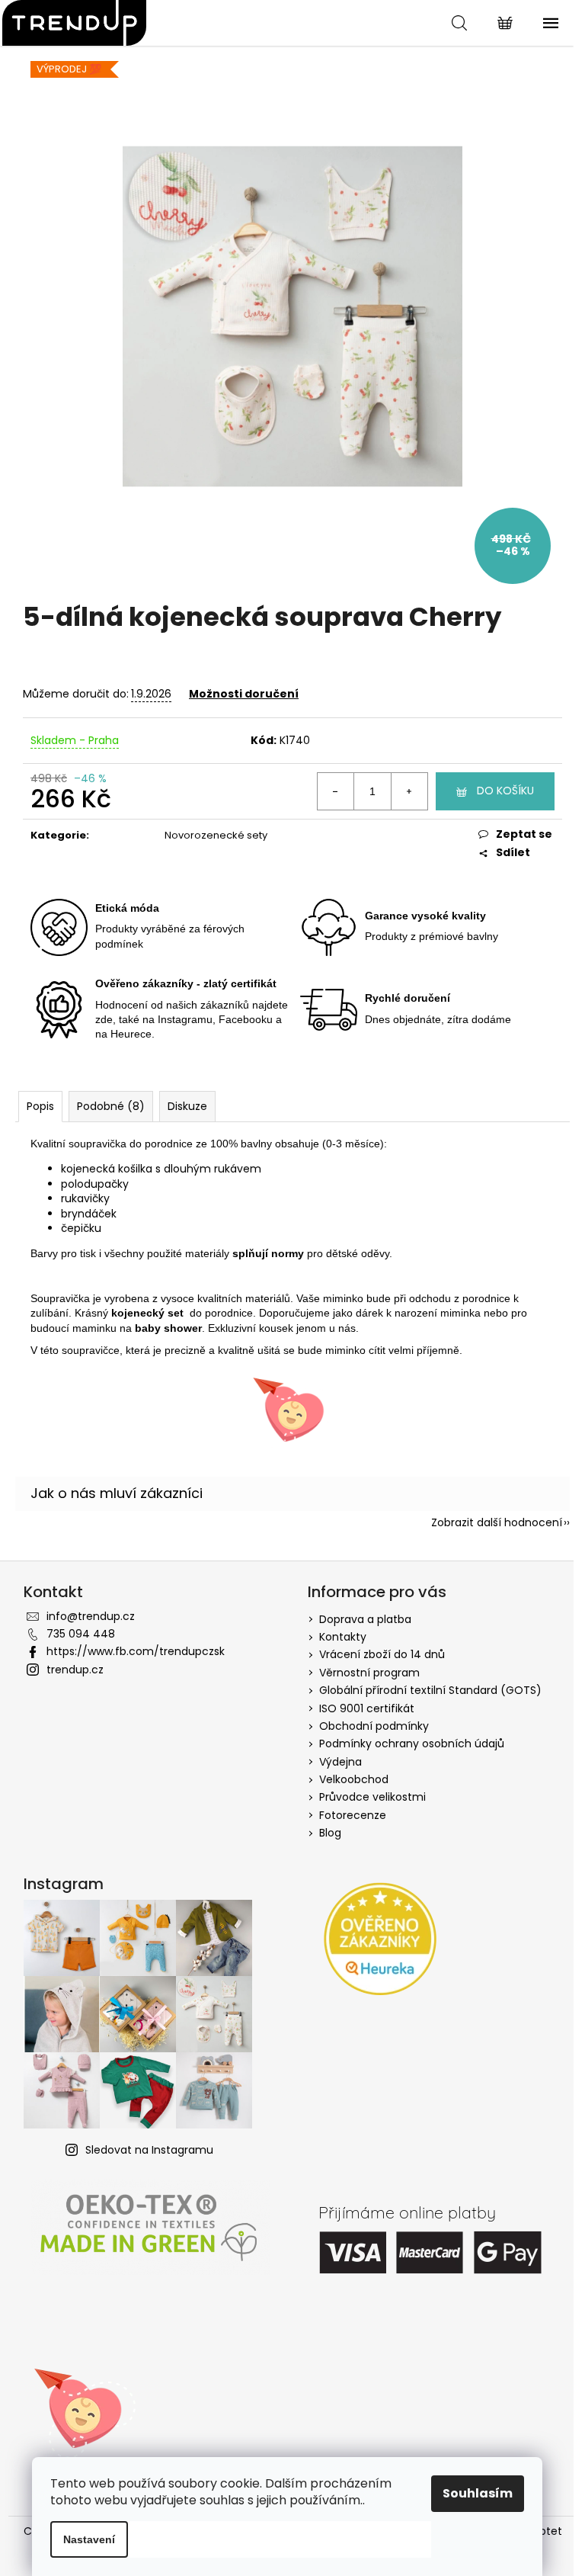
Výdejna (340, 1762)
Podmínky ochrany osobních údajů (412, 1744)
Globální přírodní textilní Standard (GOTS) (430, 1690)
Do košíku (505, 791)
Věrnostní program (369, 1673)
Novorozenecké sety (216, 835)
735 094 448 (81, 1634)
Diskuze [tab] (187, 1106)
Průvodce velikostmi (372, 1797)
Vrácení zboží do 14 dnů (382, 1654)
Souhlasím (478, 2493)
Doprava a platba (365, 1619)
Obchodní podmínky (374, 1726)
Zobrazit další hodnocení (497, 1522)
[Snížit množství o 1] (336, 791)
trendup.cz (75, 1670)
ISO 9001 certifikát (367, 1708)
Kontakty (343, 1637)
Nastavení (89, 2539)
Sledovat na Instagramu (149, 2150)
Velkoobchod (354, 1779)
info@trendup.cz (91, 1616)
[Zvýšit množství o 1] (409, 791)
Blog (330, 1833)
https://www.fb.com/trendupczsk (136, 1651)
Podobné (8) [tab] (111, 1106)
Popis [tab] (40, 1106)
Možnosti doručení (244, 694)
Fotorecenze (353, 1815)
